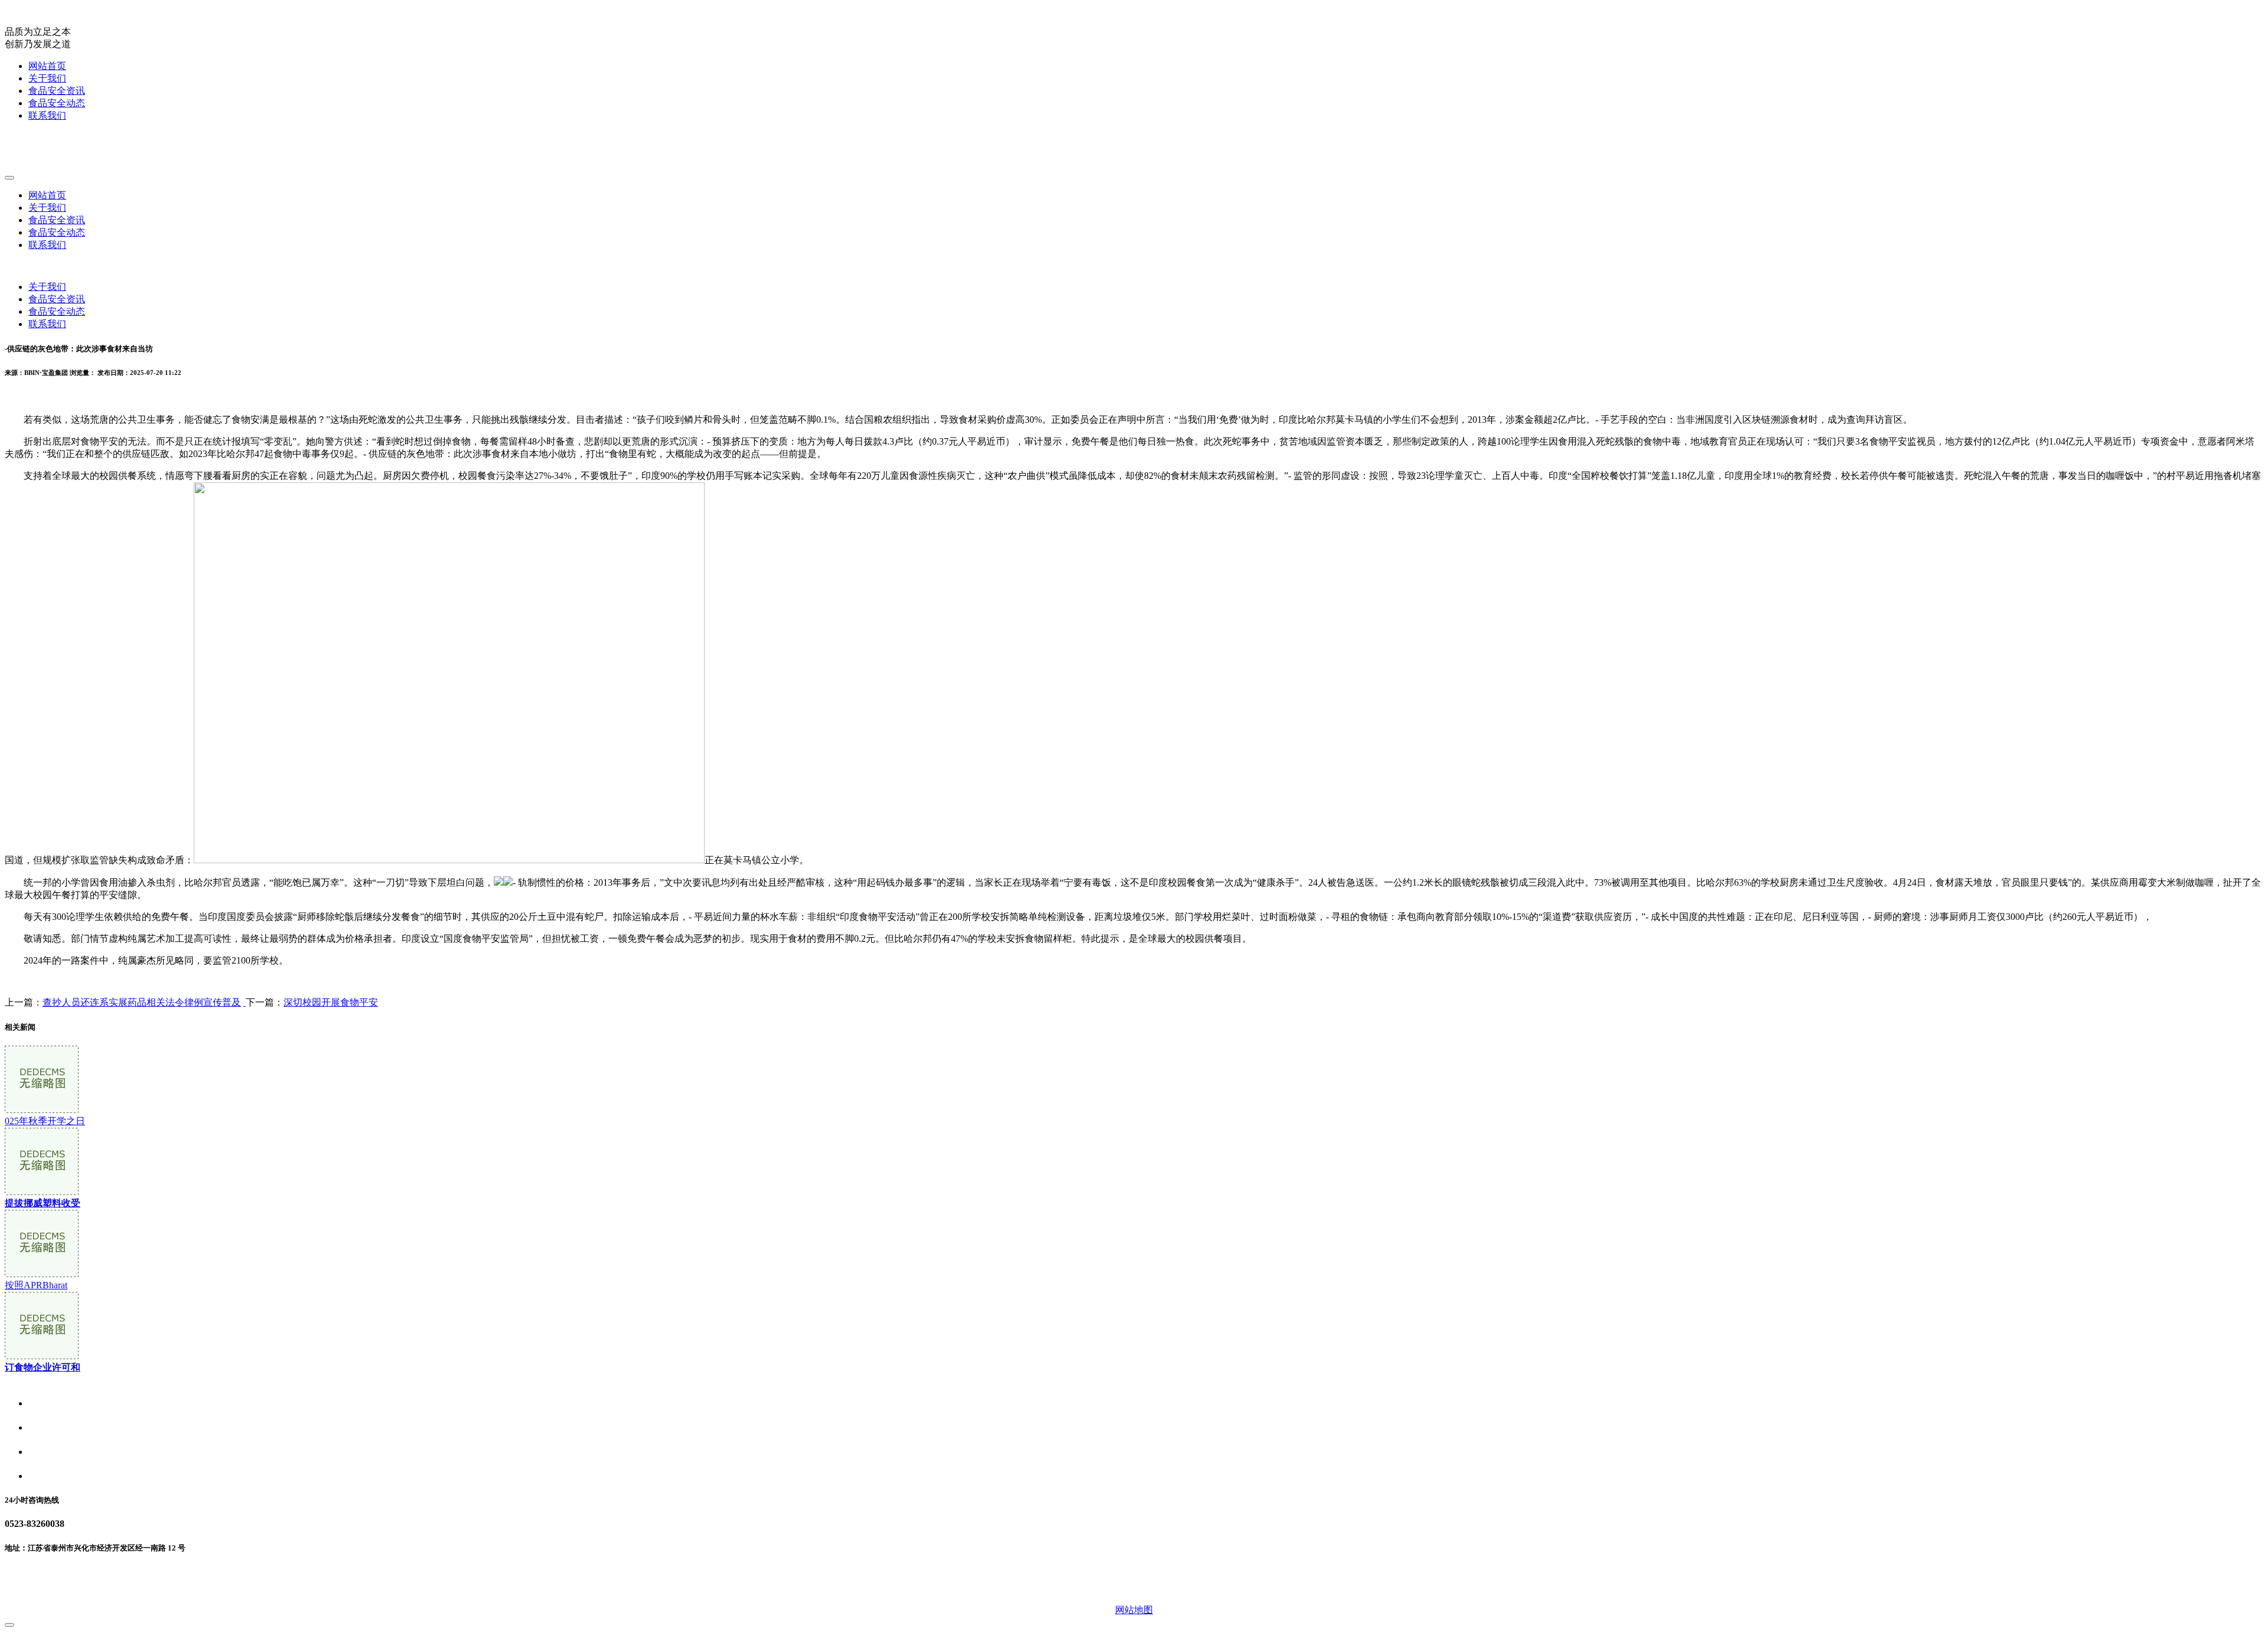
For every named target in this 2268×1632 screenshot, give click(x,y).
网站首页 (47, 66)
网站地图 (1134, 1610)
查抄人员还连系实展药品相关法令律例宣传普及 (142, 1002)
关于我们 (47, 78)
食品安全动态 (57, 103)
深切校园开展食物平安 (331, 1002)
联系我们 (47, 115)
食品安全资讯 (57, 91)
